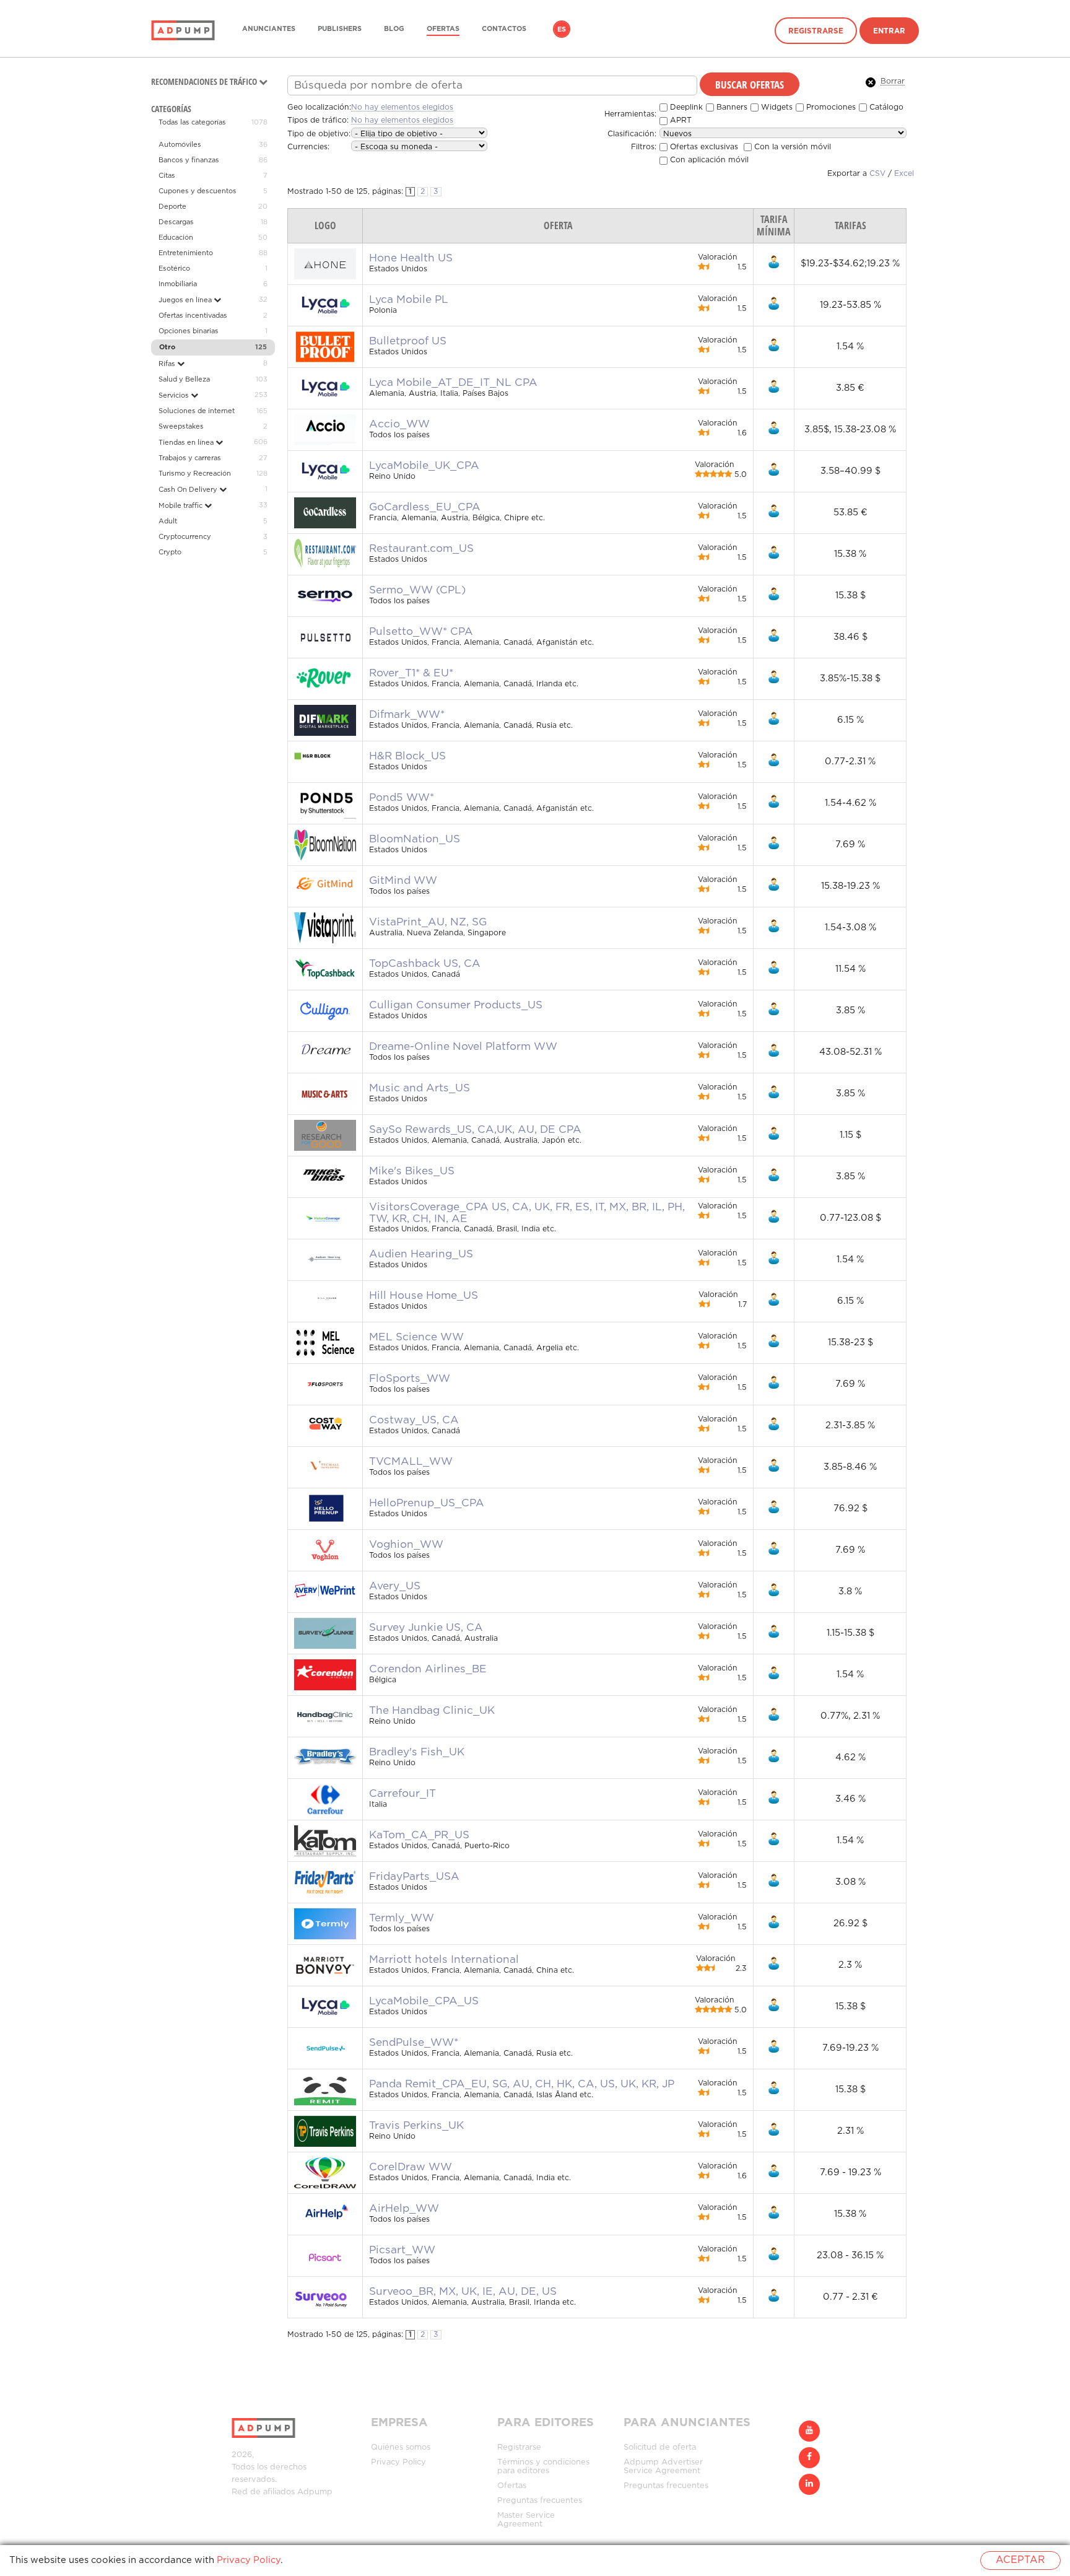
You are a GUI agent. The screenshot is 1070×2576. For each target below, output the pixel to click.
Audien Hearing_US (421, 1254)
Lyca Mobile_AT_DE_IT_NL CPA (453, 383)
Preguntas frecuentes (540, 2501)
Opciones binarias (189, 331)
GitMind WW (403, 881)
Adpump (315, 2492)
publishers (340, 29)
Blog (394, 29)
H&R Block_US (407, 756)
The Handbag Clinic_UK (432, 1711)
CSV (877, 174)
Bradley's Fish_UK (417, 1752)
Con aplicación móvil (708, 160)
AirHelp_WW (404, 2209)
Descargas (176, 222)
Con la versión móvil (791, 147)
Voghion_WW (406, 1545)
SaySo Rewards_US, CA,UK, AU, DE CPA (475, 1130)
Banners (731, 107)
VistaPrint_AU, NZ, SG (428, 922)
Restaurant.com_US (421, 549)
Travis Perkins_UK (416, 2126)
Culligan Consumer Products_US (456, 1005)
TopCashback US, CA (425, 964)
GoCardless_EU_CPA (425, 507)
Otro (167, 347)
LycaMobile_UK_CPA (424, 466)
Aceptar (1020, 2560)
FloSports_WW (410, 1379)
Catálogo (885, 107)
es (562, 30)
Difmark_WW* (407, 715)
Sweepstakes (181, 427)
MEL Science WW (416, 1337)
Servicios (175, 396)
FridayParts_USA (414, 1877)
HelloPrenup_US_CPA (427, 1503)
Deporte (172, 207)
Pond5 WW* (402, 798)
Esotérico (174, 269)
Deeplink (685, 107)
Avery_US (395, 1586)
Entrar (889, 31)
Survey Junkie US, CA (426, 1628)
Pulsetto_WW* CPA (421, 632)
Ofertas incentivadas (193, 316)
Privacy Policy (398, 2462)
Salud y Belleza (184, 380)
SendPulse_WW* (414, 2043)
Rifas (168, 364)
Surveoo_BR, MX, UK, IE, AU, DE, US (463, 2292)
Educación (176, 238)
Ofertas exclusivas (703, 147)
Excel (904, 174)
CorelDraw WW (411, 2167)
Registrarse (816, 31)
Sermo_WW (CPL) (417, 590)
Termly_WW (402, 1918)
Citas (167, 176)
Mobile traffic (181, 506)
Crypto (170, 552)
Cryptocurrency (185, 537)
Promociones (830, 107)
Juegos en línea (186, 300)
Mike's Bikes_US (412, 1171)
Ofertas (443, 29)
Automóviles (180, 145)
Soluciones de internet (197, 411)
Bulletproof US (408, 341)
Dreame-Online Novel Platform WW (463, 1047)
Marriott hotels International (444, 1960)
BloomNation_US (415, 839)
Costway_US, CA (414, 1420)
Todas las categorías (192, 123)
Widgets (776, 107)
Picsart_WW (402, 2250)
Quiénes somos (401, 2447)
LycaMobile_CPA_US (424, 2001)
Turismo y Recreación (195, 474)
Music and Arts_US (420, 1088)
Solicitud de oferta (660, 2447)
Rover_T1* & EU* (411, 673)
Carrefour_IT (402, 1794)
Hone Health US (411, 258)
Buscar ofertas (750, 84)
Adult (168, 522)
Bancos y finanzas (189, 160)
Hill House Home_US (424, 1296)
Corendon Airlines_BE (428, 1669)
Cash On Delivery (189, 490)
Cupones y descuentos (198, 191)
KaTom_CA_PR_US (419, 1835)
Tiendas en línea (187, 443)
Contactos (504, 29)
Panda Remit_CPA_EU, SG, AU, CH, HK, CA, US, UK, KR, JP (522, 2084)
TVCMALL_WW (411, 1462)
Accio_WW (399, 424)
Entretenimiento (186, 253)
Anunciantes (269, 29)
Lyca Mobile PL (409, 300)
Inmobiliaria (178, 284)
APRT (680, 120)
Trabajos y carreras (190, 458)
